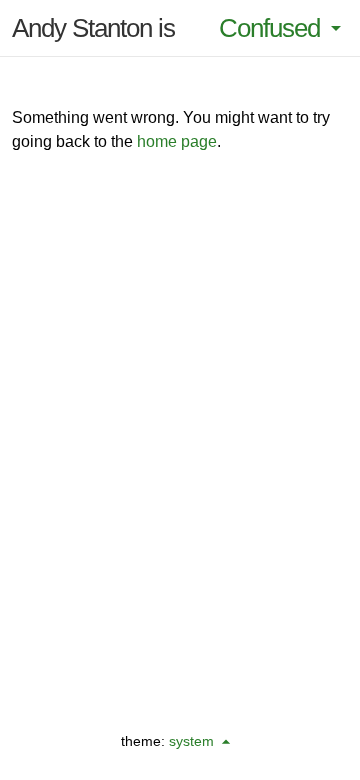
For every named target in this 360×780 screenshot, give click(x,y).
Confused (269, 28)
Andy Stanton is (93, 28)
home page (177, 141)
